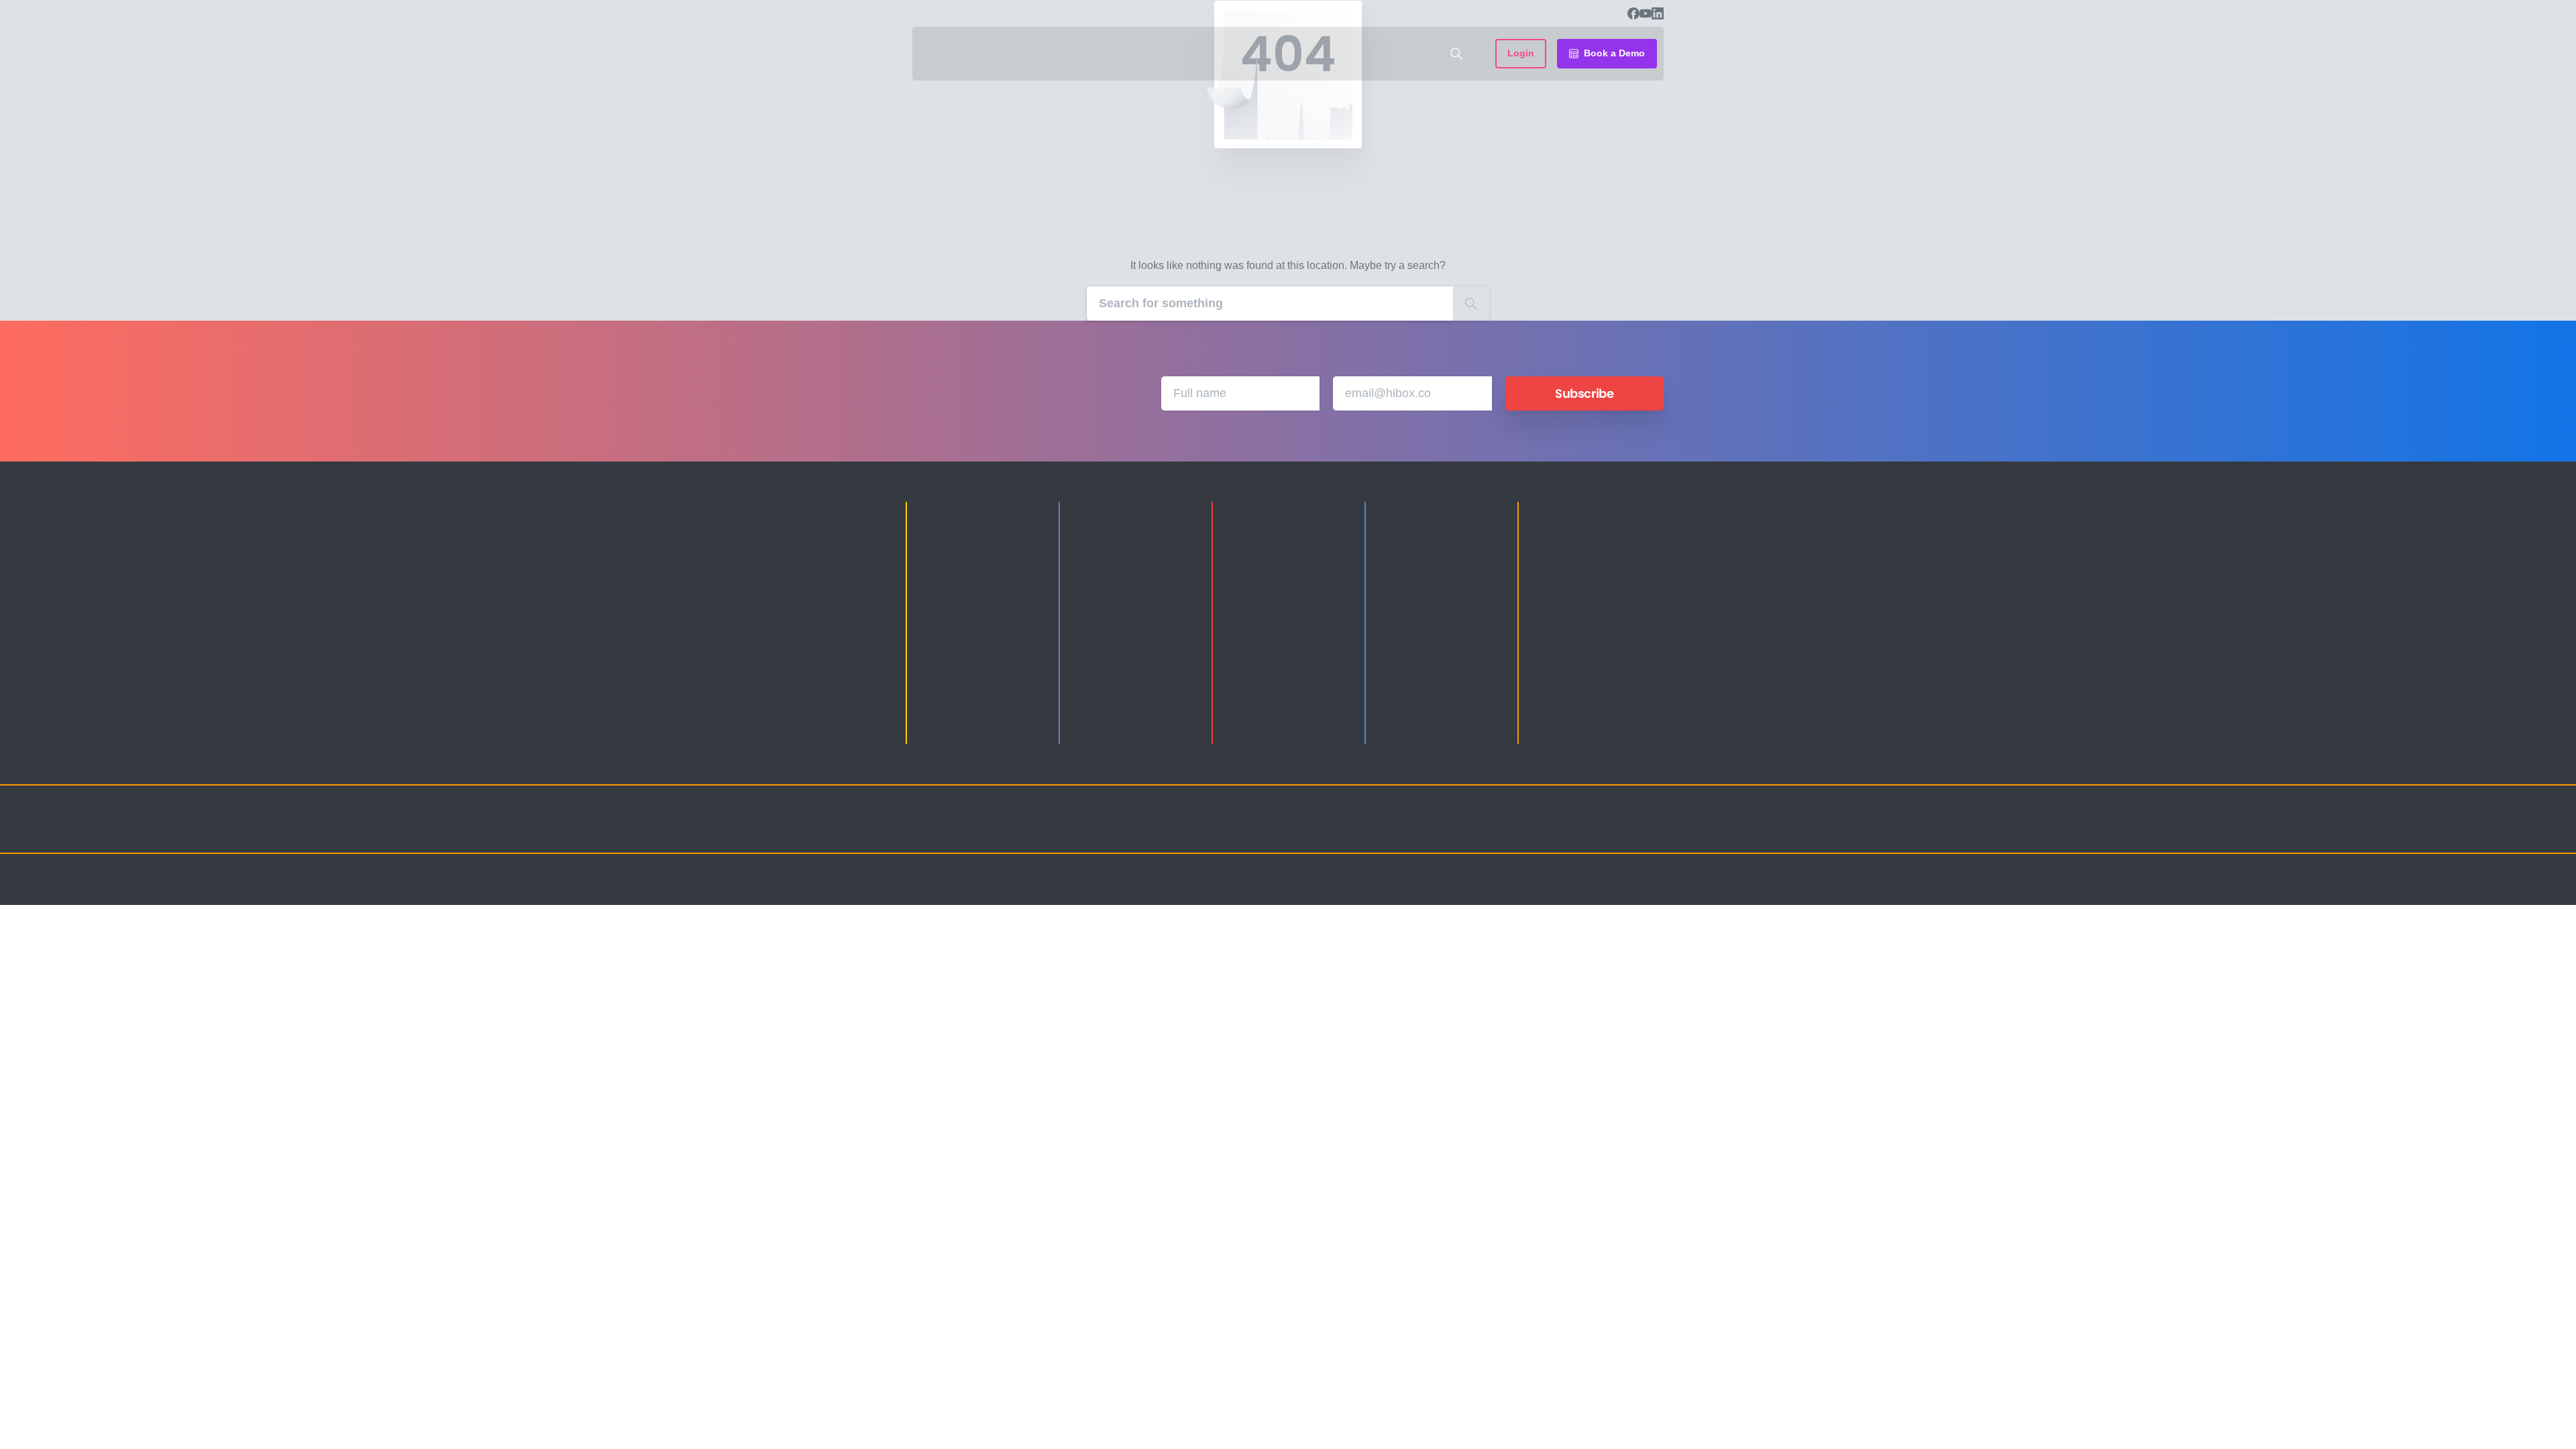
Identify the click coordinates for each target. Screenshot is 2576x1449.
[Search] (1456, 54)
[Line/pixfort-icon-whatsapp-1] (1650, 831)
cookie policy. (1383, 1435)
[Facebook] (1633, 13)
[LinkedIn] (1658, 13)
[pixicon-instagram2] (1516, 831)
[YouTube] (1646, 13)
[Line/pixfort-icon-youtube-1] (1597, 831)
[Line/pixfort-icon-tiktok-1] (1623, 831)
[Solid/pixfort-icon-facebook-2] (1543, 831)
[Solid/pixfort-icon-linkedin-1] (1570, 831)
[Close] (1427, 1436)
